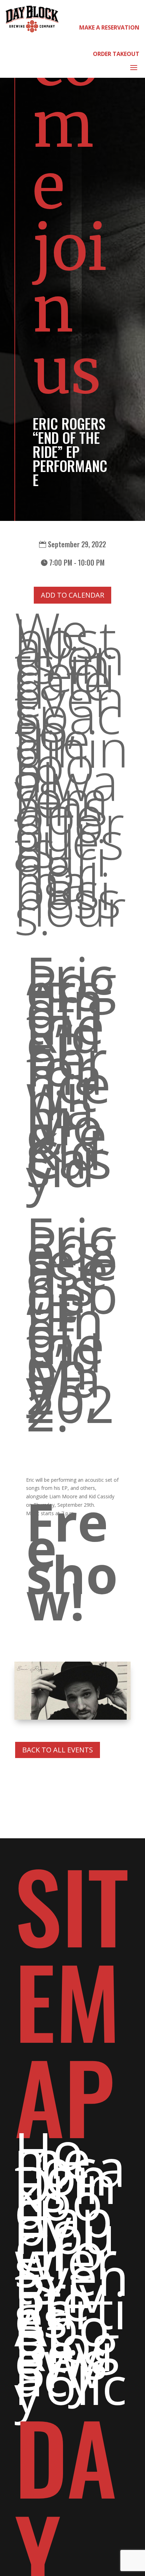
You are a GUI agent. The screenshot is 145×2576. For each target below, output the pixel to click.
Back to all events (58, 1750)
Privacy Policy (71, 2381)
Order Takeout (116, 54)
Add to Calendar (72, 595)
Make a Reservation (109, 27)
